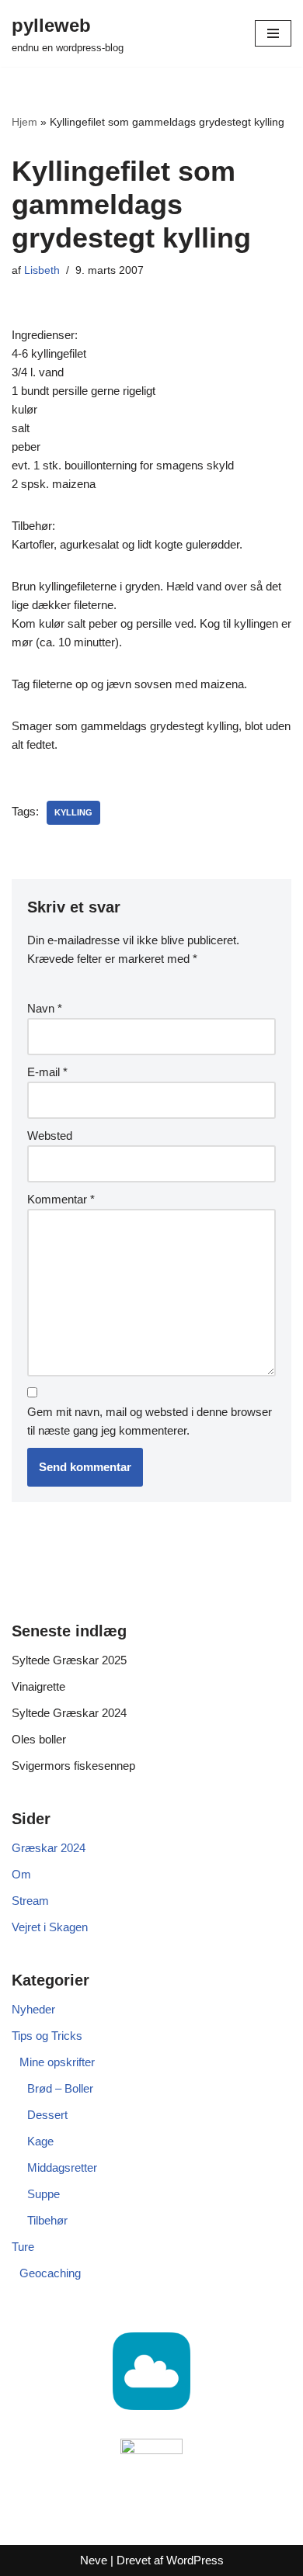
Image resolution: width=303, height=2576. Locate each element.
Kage (40, 2141)
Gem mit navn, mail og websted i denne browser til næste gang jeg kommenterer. (150, 1421)
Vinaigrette (38, 1686)
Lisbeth (42, 270)
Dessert (47, 2115)
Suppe (44, 2194)
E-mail (47, 1072)
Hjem (24, 122)
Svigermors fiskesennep (73, 1766)
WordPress (195, 2560)
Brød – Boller (60, 2088)
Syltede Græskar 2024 (69, 1713)
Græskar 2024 (49, 1848)
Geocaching (50, 2273)
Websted (50, 1136)
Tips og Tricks (47, 2036)
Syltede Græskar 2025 (69, 1660)
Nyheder (33, 2009)
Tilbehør (47, 2220)
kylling (73, 812)
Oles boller (39, 1739)
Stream (30, 1901)
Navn (45, 1008)
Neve (94, 2560)
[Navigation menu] (273, 33)
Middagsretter (62, 2167)
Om (21, 1874)
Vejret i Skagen (50, 1927)
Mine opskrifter (57, 2062)
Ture (23, 2247)
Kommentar (61, 1199)
